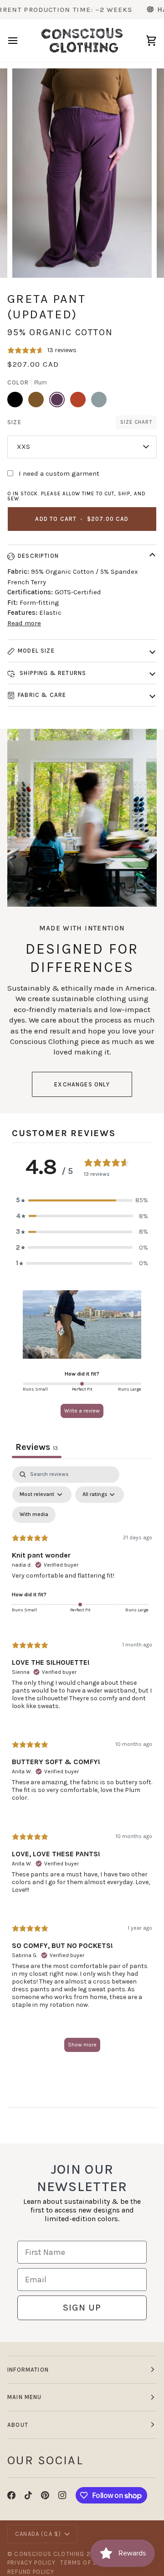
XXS (23, 447)
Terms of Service (90, 2563)
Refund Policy (31, 2572)
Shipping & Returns (52, 673)
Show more (82, 2045)
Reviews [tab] (37, 1447)
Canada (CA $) (38, 2534)
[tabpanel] (82, 1763)
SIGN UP (82, 2308)
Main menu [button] (25, 2397)
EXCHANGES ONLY (82, 1084)
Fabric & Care (42, 695)
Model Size (36, 651)
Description (38, 556)
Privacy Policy (31, 2563)
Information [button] (28, 2370)
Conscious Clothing (49, 2554)
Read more (24, 623)
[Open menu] (21, 41)
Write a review (82, 1411)
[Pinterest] (45, 2495)
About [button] (18, 2425)
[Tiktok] (28, 2495)
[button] (82, 1200)
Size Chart (136, 422)
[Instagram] (62, 2495)
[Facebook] (11, 2495)
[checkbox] (34, 1515)
